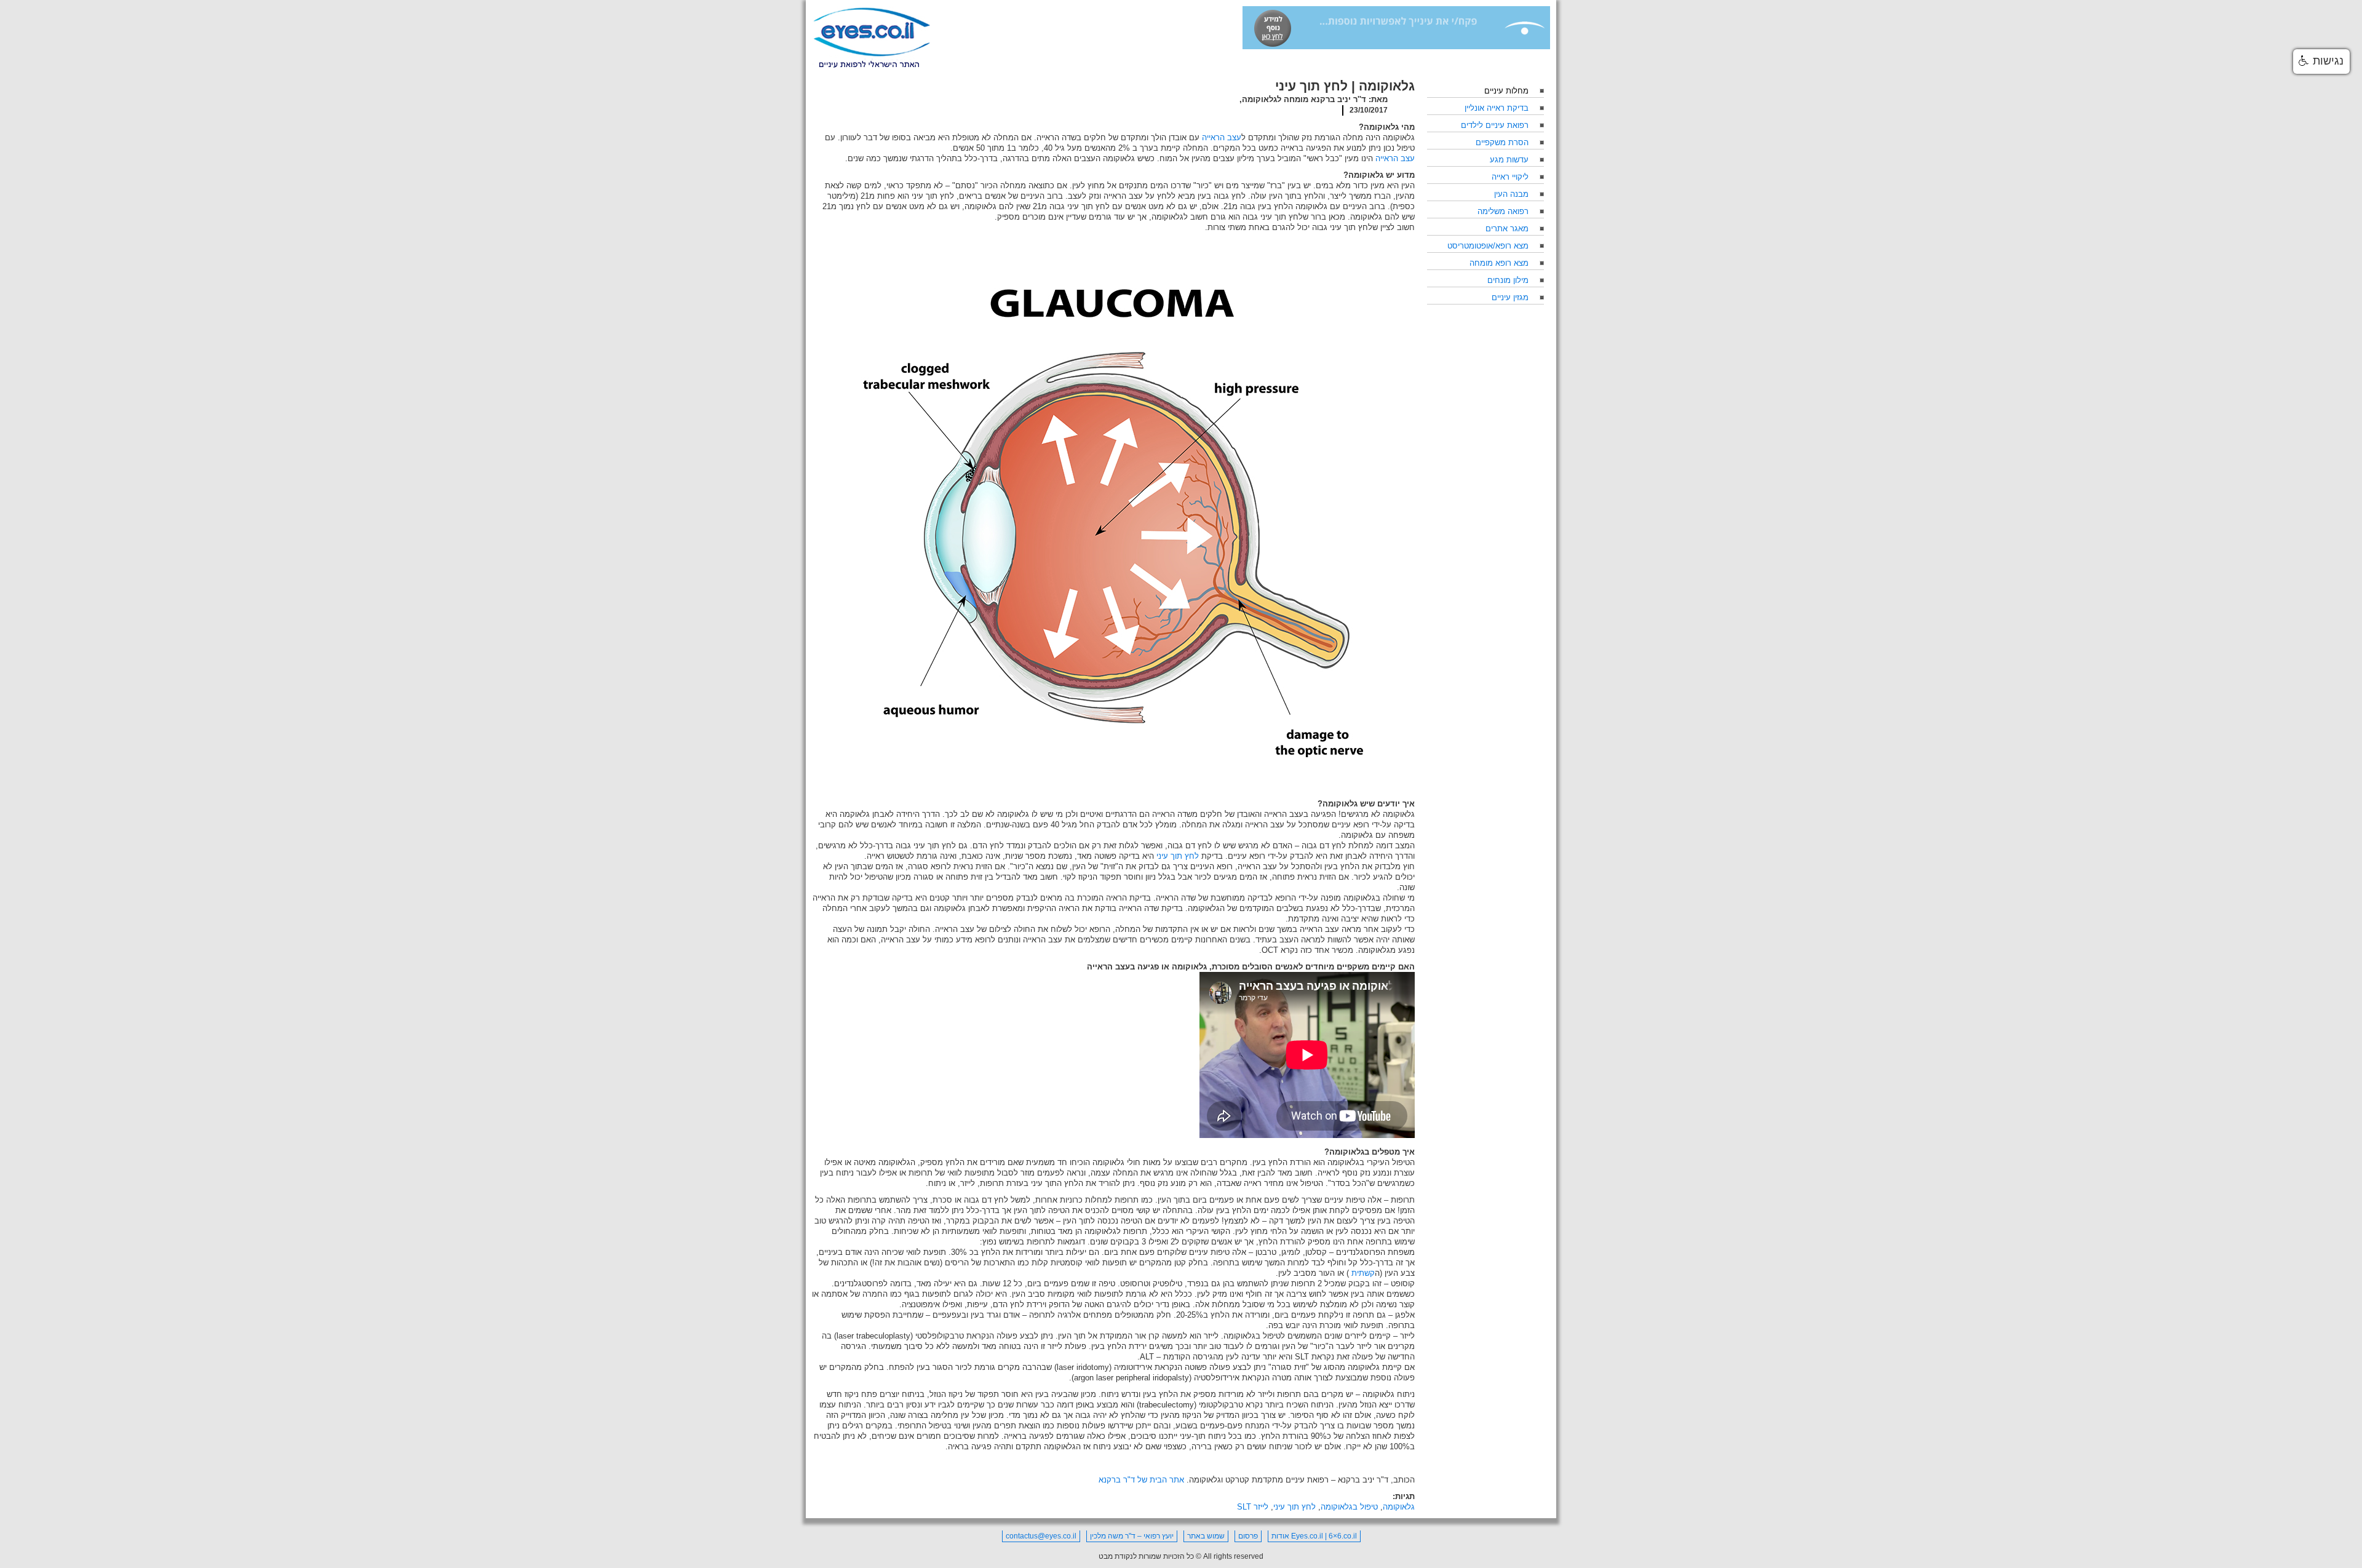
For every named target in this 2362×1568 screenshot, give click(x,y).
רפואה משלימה (1503, 211)
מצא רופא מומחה (1499, 263)
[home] (872, 38)
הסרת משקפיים (1502, 142)
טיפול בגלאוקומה (1349, 1507)
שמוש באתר (1206, 1536)
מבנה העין (1511, 194)
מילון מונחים (1508, 280)
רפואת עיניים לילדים (1495, 125)
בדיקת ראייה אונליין (1497, 108)
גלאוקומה (1399, 1507)
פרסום (1248, 1536)
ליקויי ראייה (1510, 177)
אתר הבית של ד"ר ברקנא (1141, 1480)
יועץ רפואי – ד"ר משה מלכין (1132, 1536)
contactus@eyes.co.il (1041, 1536)
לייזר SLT (1253, 1507)
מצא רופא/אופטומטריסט (1488, 246)
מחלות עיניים (1506, 91)
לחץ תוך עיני (1294, 1507)
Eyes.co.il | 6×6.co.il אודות (1314, 1536)
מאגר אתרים (1507, 229)
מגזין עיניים (1510, 297)
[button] (2321, 62)
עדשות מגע (1509, 160)
